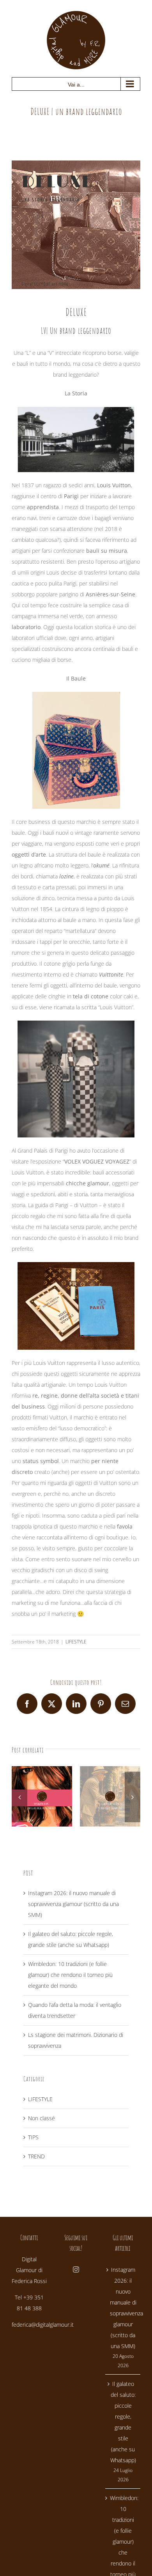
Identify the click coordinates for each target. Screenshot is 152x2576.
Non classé (42, 2118)
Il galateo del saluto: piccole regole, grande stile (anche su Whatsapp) (123, 2422)
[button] (19, 1797)
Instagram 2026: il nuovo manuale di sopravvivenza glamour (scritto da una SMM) (73, 1904)
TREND (36, 2156)
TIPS (33, 2137)
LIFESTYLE (76, 1642)
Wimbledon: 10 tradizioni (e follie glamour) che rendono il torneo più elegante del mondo (70, 1975)
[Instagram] (76, 2269)
